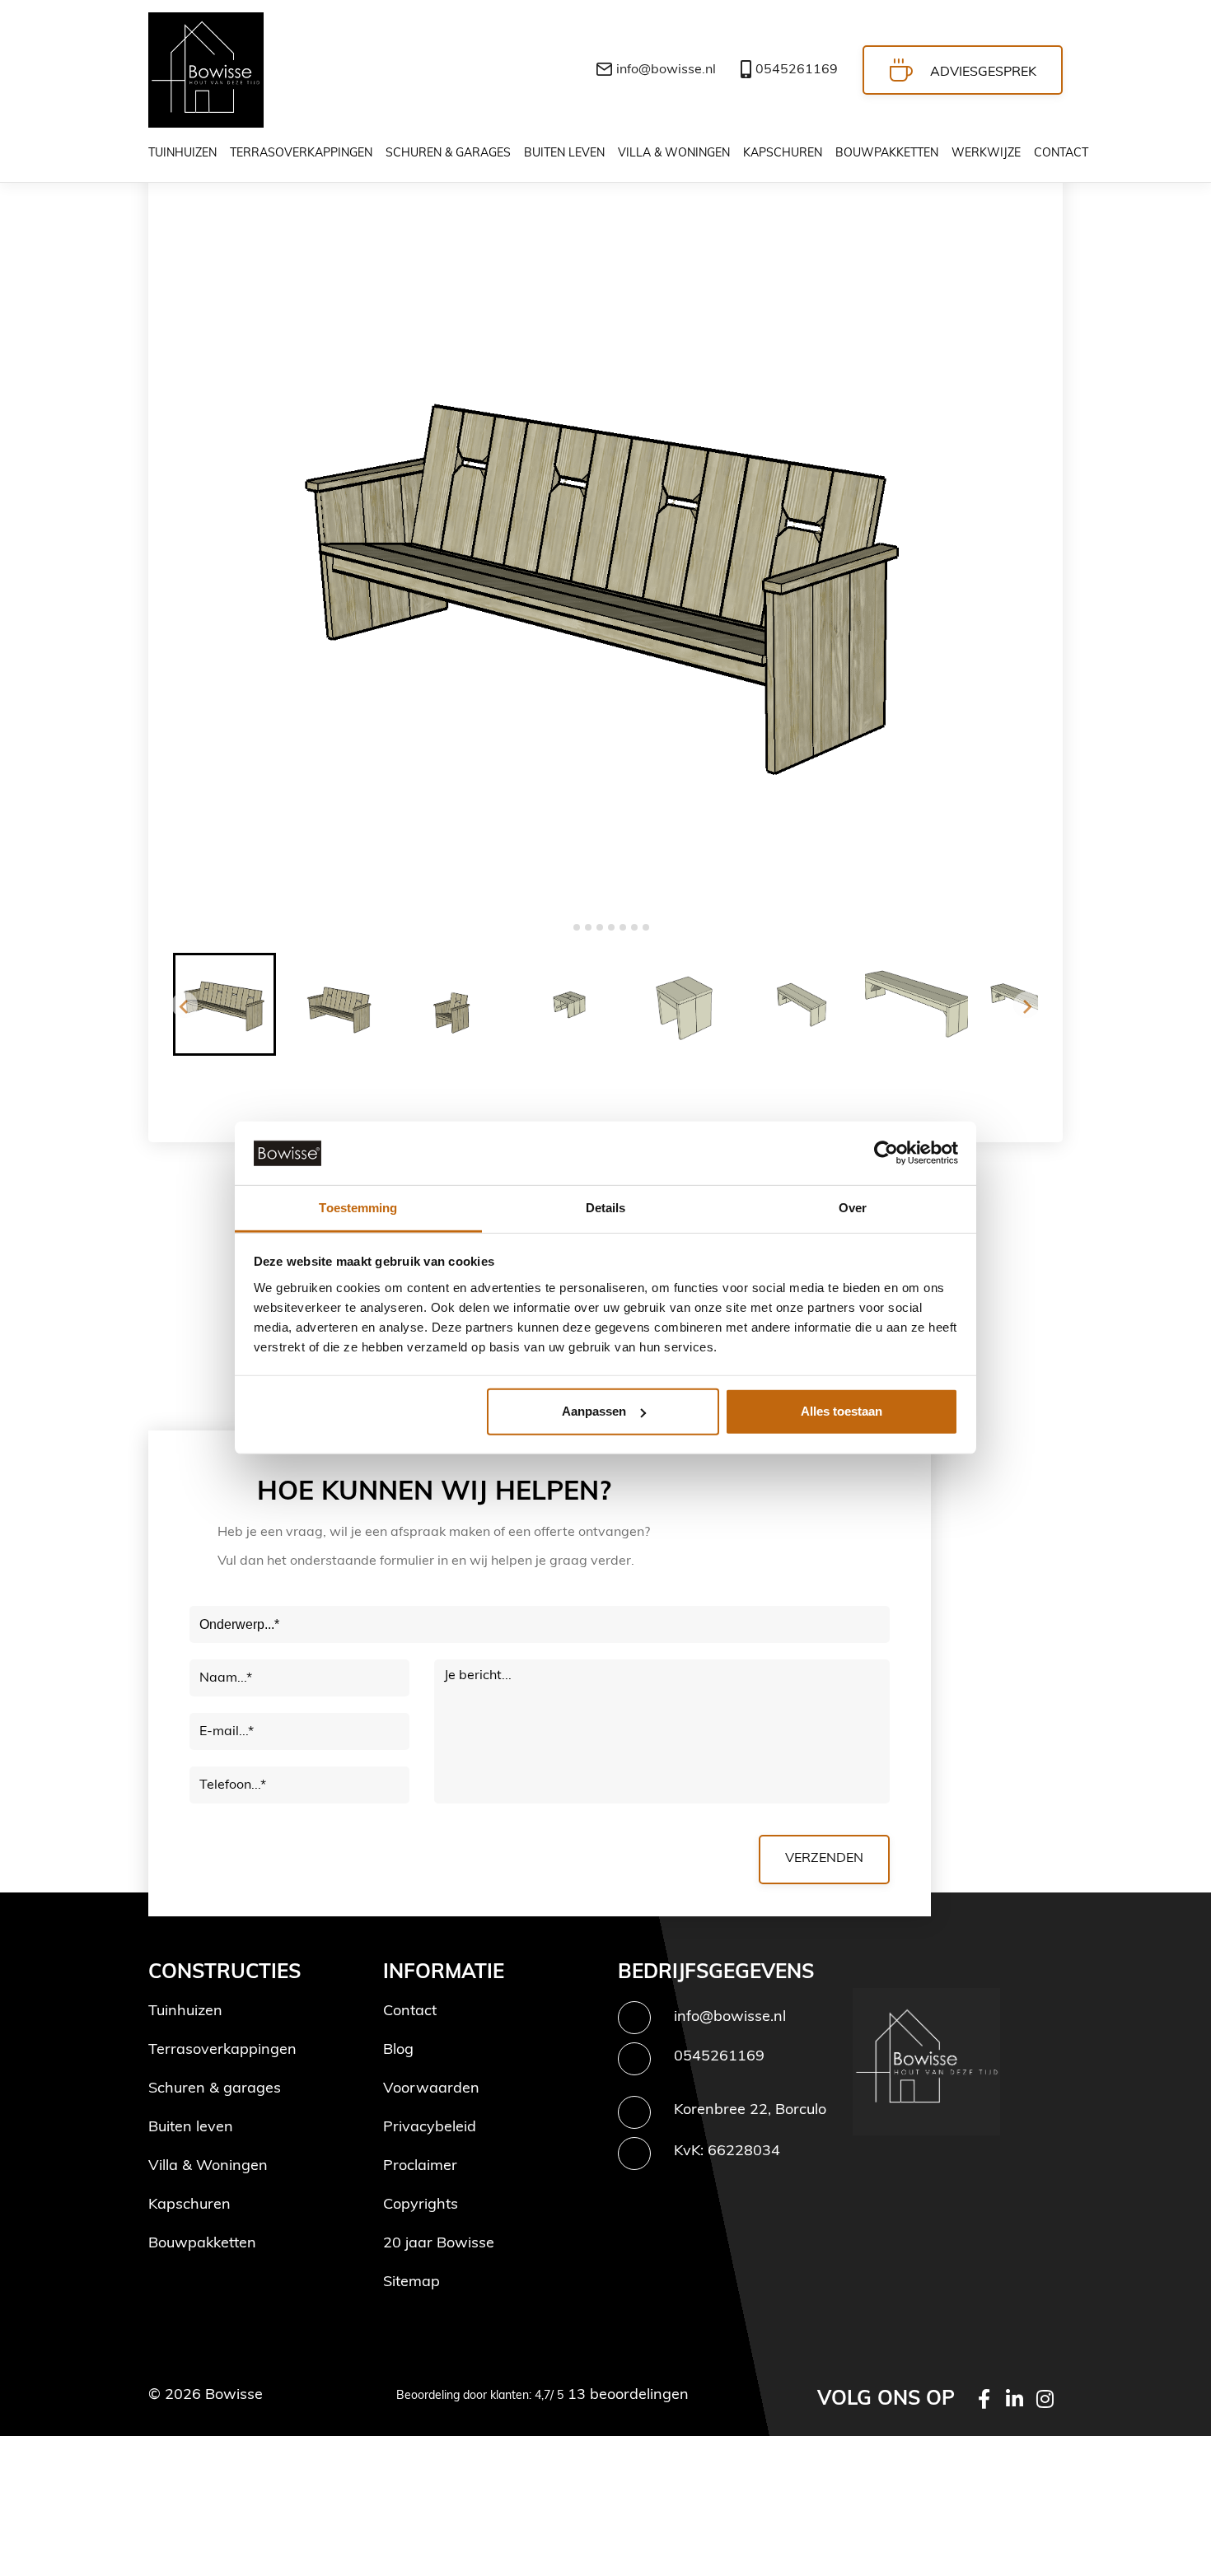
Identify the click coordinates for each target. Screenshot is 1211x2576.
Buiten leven (191, 2128)
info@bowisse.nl (666, 70)
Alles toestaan (842, 1411)
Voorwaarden (431, 2089)
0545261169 (797, 70)
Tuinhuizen (185, 2012)
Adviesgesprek (983, 72)
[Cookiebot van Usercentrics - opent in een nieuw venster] (886, 1153)
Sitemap (411, 2283)
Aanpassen (594, 1411)
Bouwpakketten (202, 2244)
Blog (398, 2051)
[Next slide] (1026, 1005)
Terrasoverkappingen (222, 2051)
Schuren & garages (215, 2089)
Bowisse (234, 2396)
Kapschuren (189, 2205)
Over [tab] (853, 1208)
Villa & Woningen (208, 2167)
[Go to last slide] (185, 1005)
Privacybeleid (430, 2128)
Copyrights (421, 2205)
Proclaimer (420, 2167)
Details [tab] (606, 1208)
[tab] (565, 927)
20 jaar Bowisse (439, 2244)
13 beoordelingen (626, 2396)
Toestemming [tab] (358, 1208)
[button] (224, 1004)
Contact (410, 2012)
